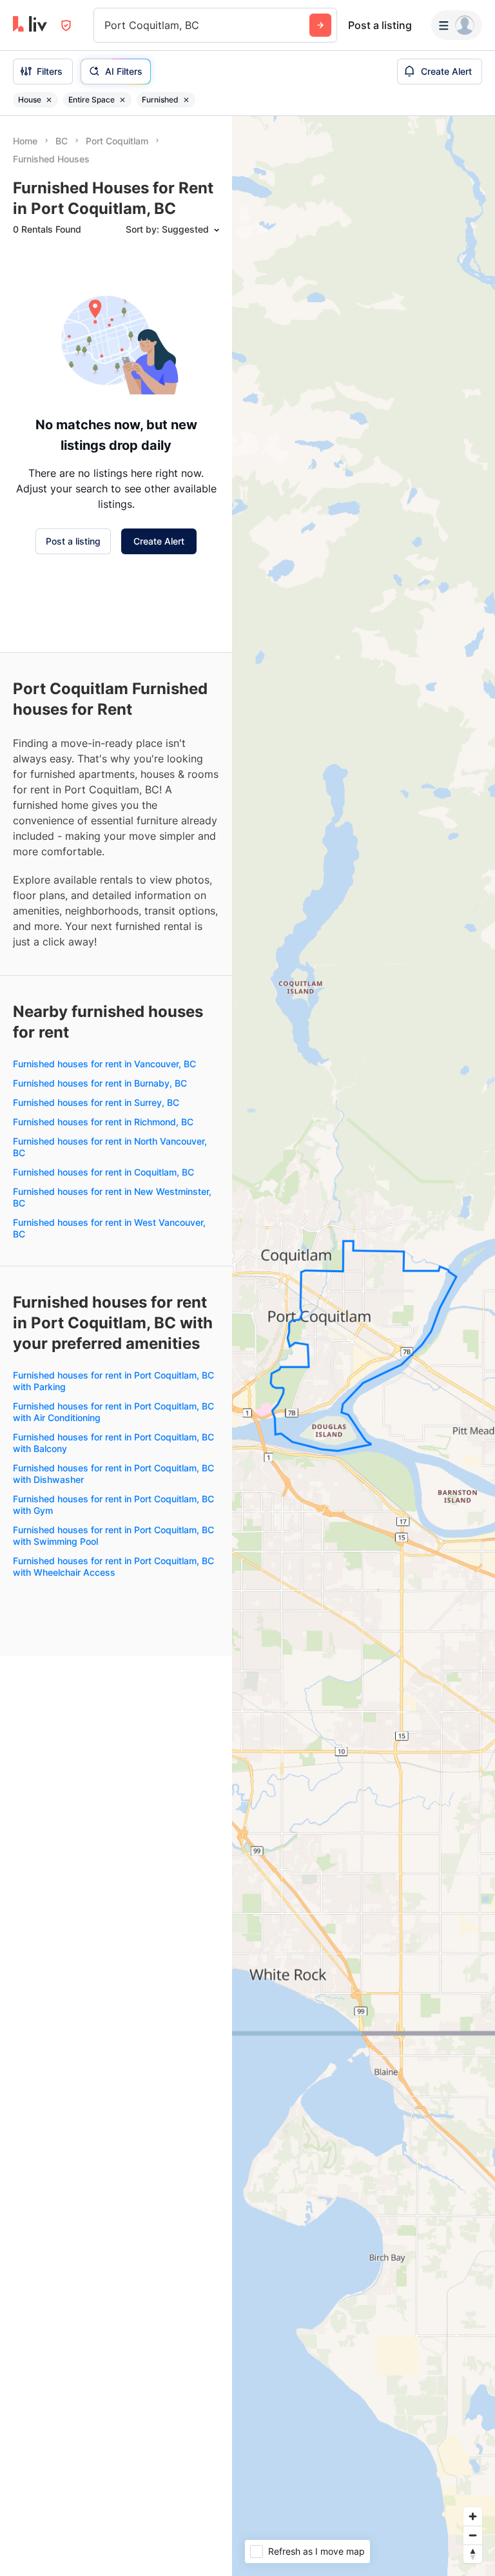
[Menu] (457, 25)
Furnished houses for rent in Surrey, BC (96, 1102)
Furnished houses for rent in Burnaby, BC (100, 1083)
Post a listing (380, 25)
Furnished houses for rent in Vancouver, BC (104, 1064)
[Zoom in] (473, 2516)
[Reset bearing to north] (473, 2554)
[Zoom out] (473, 2535)
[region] (364, 1346)
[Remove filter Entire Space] (122, 100)
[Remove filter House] (49, 100)
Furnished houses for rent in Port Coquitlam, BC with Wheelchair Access (113, 1566)
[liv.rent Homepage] (30, 25)
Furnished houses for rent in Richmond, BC (103, 1122)
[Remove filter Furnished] (186, 100)
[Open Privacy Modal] (66, 25)
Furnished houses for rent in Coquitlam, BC (103, 1172)
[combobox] (106, 25)
